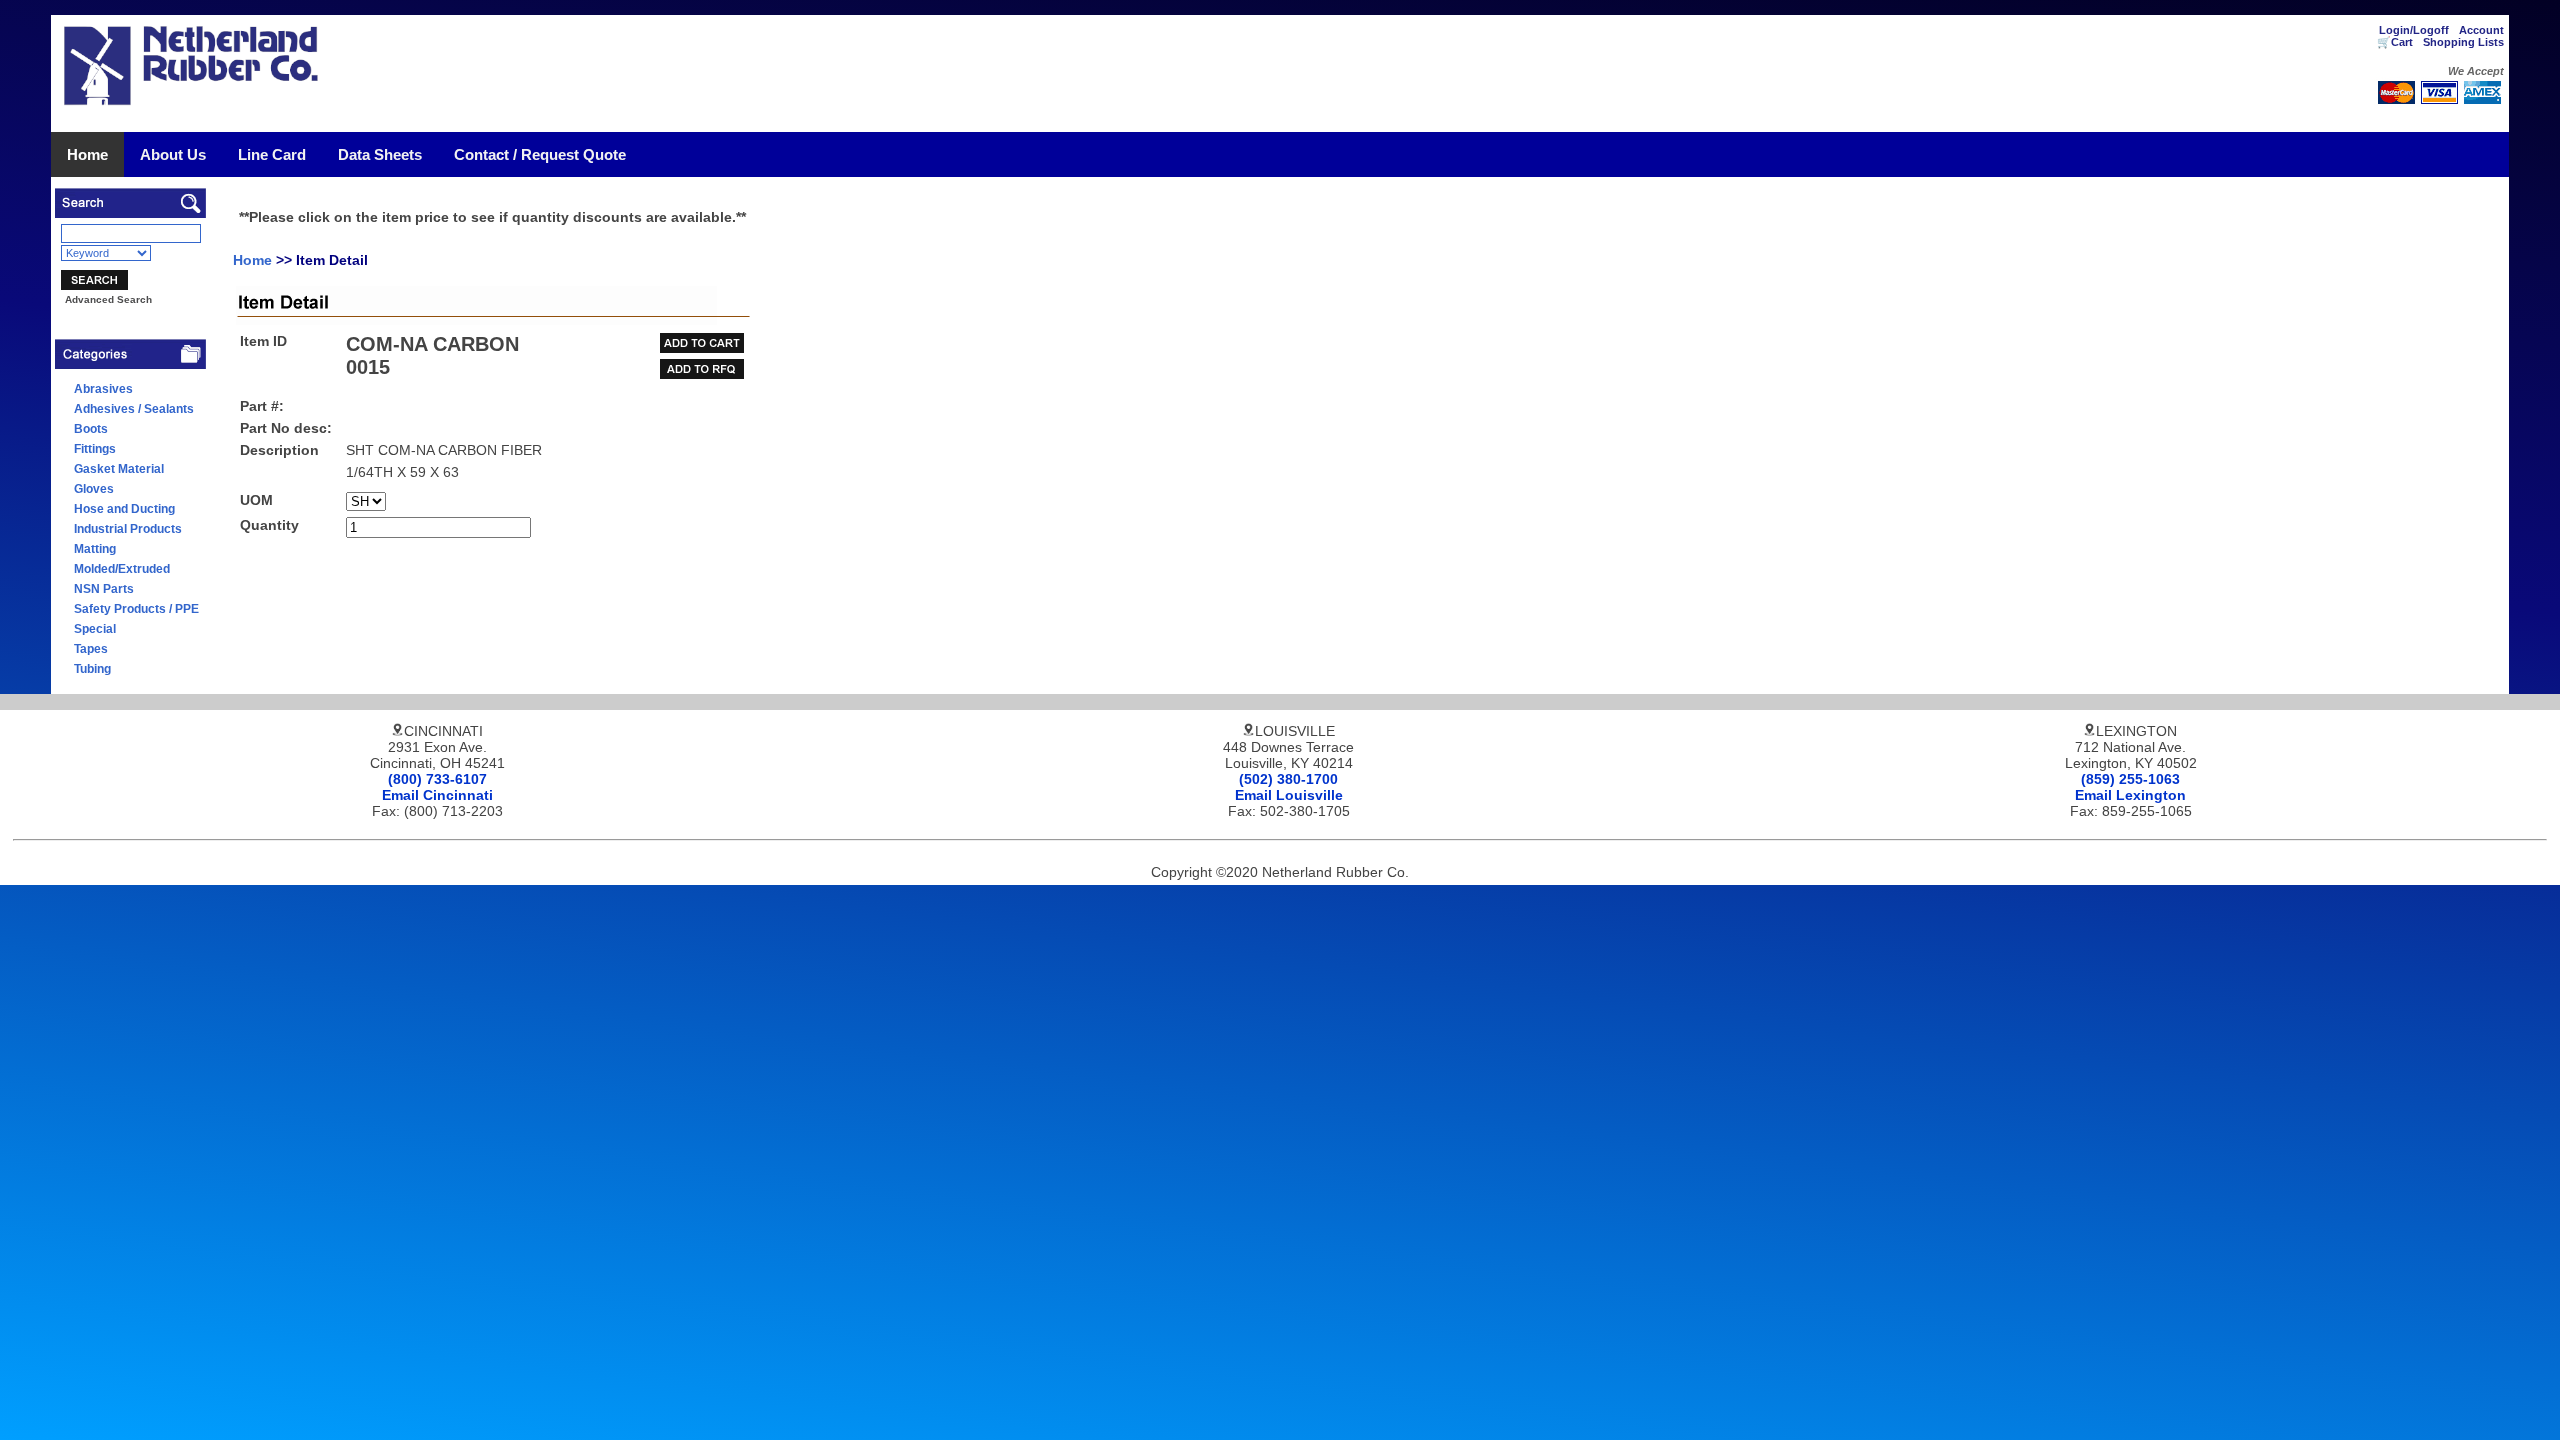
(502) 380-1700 (1288, 779)
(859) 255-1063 (2130, 779)
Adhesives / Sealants (134, 409)
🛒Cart (2395, 42)
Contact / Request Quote (540, 154)
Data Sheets (380, 154)
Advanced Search (108, 299)
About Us (173, 154)
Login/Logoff (2414, 30)
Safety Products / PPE (136, 609)
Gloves (94, 489)
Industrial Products (128, 529)
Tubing (92, 669)
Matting (95, 549)
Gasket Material (119, 469)
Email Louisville (1289, 795)
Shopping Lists (2463, 42)
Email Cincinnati (437, 795)
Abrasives (103, 389)
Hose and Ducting (124, 509)
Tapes (91, 649)
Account (2481, 30)
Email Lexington (2130, 795)
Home (87, 154)
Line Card (272, 154)
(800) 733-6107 (437, 779)
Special (95, 629)
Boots (91, 429)
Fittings (95, 449)
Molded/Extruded (122, 569)
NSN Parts (104, 589)
